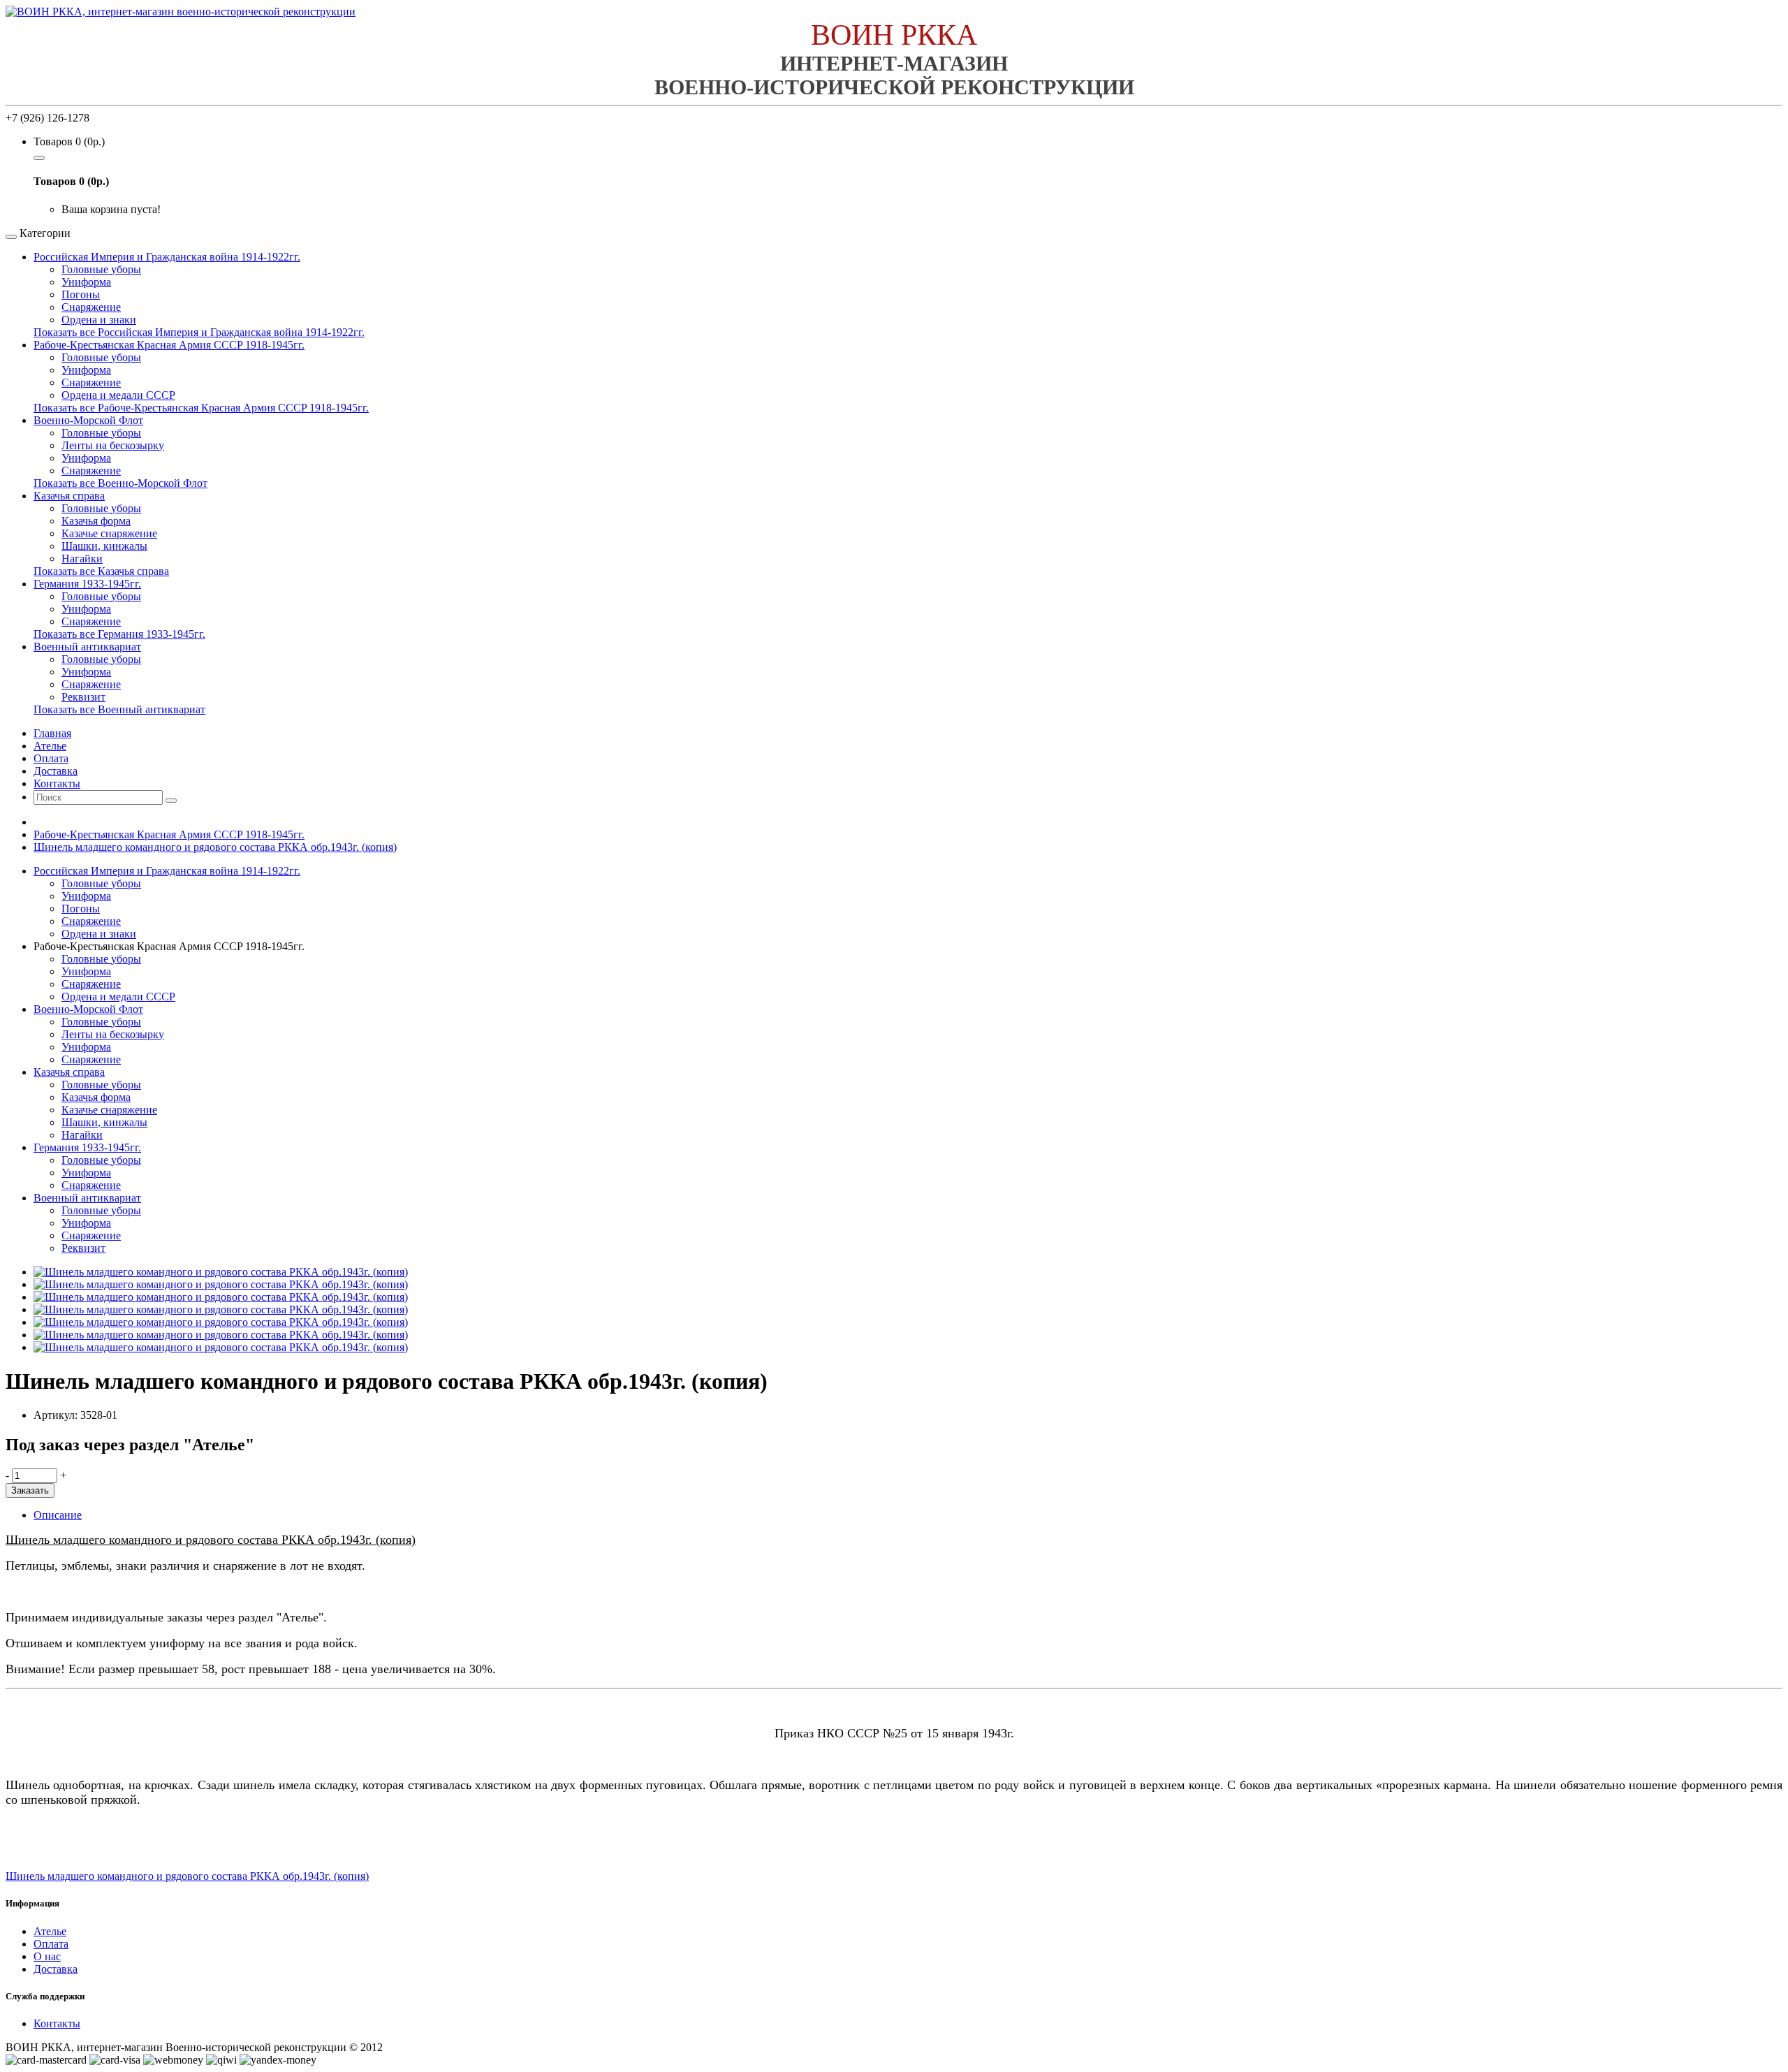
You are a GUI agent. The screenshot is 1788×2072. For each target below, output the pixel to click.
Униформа (86, 282)
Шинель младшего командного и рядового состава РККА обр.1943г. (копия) (215, 847)
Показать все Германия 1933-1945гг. (119, 634)
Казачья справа (69, 496)
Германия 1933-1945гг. (87, 584)
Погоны (81, 294)
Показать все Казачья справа (101, 571)
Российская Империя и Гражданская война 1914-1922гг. (167, 257)
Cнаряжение (91, 684)
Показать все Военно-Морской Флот (120, 483)
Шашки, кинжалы (104, 546)
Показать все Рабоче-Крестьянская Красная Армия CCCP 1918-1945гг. (201, 408)
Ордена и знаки (99, 320)
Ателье (50, 1931)
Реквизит (83, 697)
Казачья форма (96, 521)
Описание (58, 1515)
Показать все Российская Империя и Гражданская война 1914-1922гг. (199, 332)
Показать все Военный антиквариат (119, 709)
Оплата (51, 1944)
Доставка (56, 1969)
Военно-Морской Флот (88, 420)
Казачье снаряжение (109, 533)
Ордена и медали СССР (118, 395)
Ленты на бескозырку (113, 445)
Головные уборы (101, 269)
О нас (47, 1956)
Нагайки (82, 559)
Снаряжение (91, 307)
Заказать (30, 1490)
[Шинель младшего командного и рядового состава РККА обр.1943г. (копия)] (221, 1272)
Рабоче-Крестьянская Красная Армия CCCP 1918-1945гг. (169, 345)
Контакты (57, 2023)
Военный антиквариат (87, 647)
